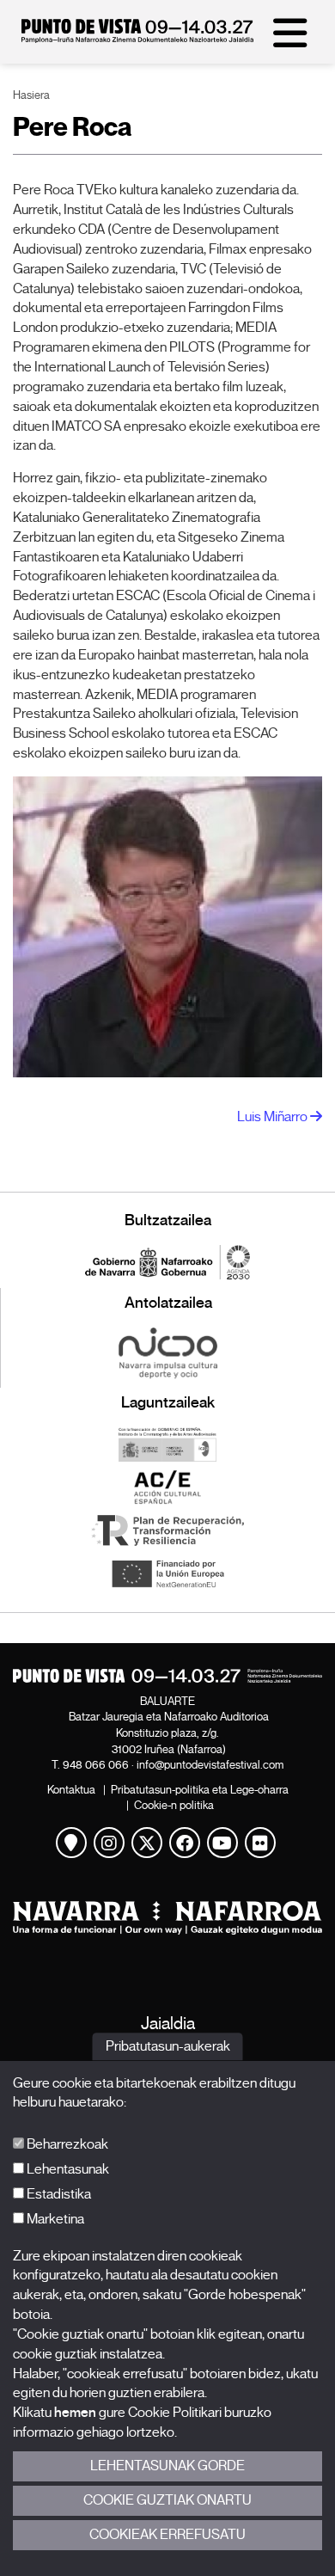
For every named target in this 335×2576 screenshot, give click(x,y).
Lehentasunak (67, 2169)
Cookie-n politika (174, 1805)
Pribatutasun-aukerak (168, 2046)
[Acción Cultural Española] (167, 1487)
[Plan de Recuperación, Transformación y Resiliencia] (167, 1530)
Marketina (54, 2219)
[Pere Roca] (167, 927)
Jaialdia (168, 2024)
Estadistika (58, 2194)
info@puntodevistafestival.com (210, 1765)
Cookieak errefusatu (167, 2535)
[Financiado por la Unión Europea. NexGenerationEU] (167, 1573)
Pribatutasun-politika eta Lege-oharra (200, 1790)
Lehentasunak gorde (167, 2466)
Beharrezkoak (66, 2144)
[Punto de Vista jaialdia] (137, 39)
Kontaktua (71, 1790)
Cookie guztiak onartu (167, 2500)
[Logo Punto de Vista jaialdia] (167, 1676)
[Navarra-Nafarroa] (167, 1918)
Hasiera (31, 95)
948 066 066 (96, 1765)
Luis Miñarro (274, 1117)
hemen (75, 2413)
